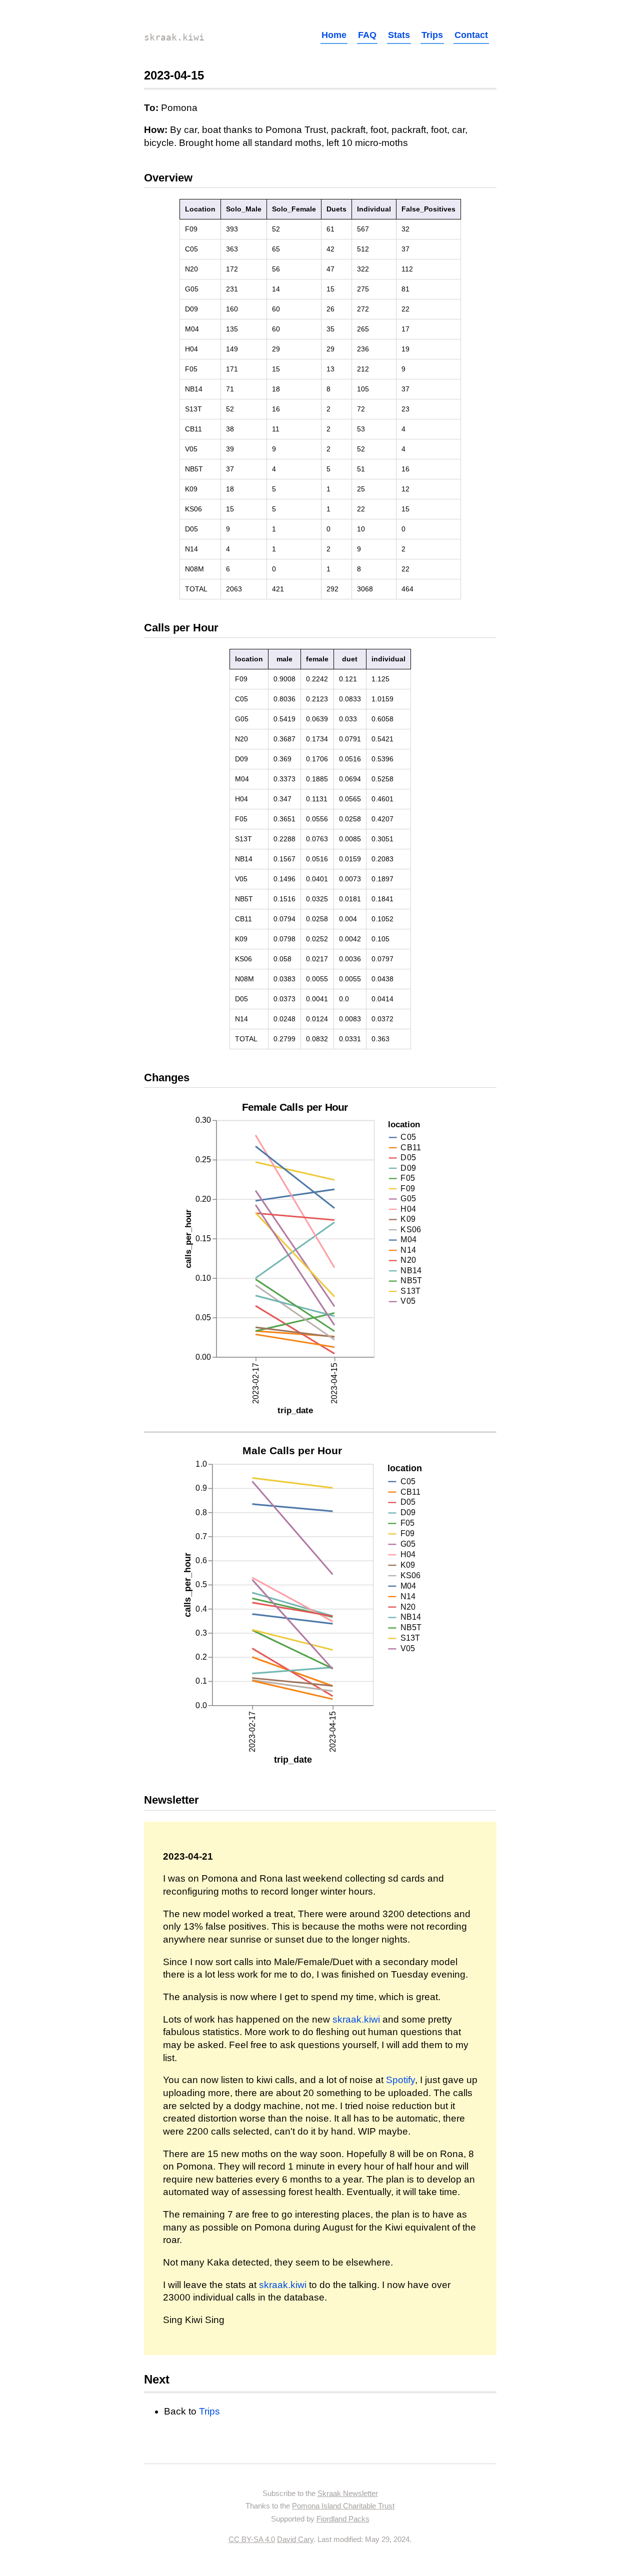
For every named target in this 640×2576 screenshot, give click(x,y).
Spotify (400, 2080)
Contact (471, 35)
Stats (399, 35)
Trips (432, 35)
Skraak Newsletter (348, 2493)
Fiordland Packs (343, 2519)
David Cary (295, 2539)
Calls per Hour (181, 628)
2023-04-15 (174, 75)
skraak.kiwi (174, 37)
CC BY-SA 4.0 (252, 2539)
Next (157, 2379)
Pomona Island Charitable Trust (343, 2506)
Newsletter (171, 1800)
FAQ (367, 35)
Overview (168, 178)
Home (334, 35)
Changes (167, 1078)
